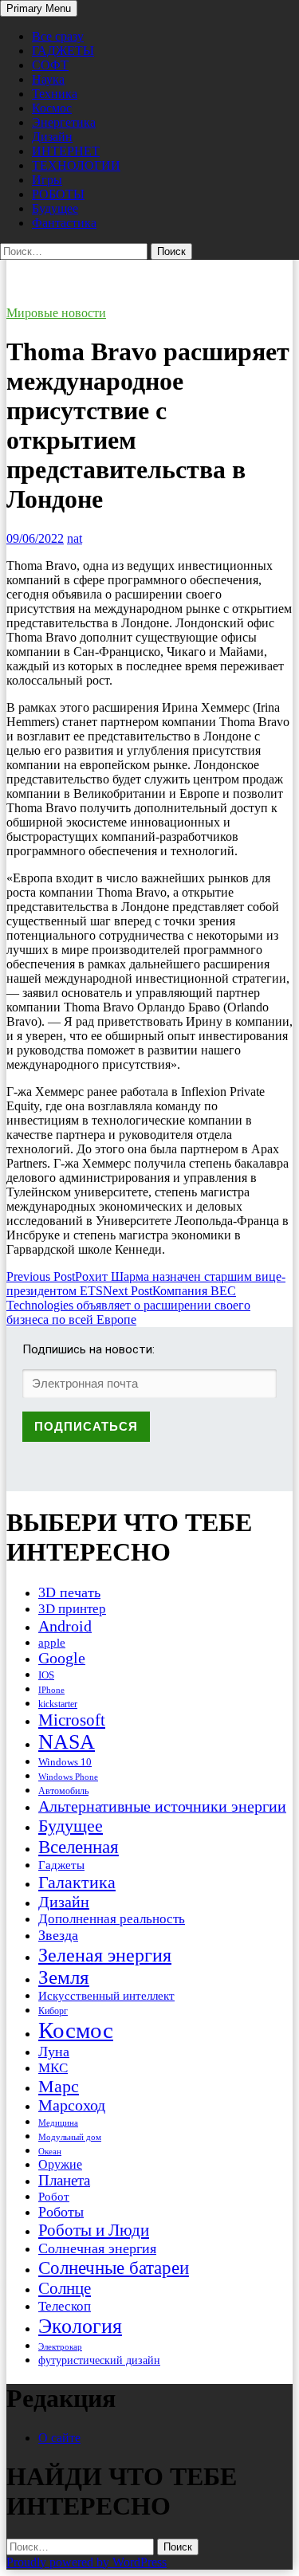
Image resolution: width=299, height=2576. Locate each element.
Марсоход (72, 2105)
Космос (52, 108)
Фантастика (64, 223)
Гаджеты (61, 1865)
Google (62, 1658)
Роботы (61, 2212)
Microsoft (72, 1720)
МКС (53, 2068)
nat (75, 538)
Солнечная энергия (97, 2248)
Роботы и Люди (94, 2230)
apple (52, 1643)
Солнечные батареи (114, 2268)
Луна (54, 2052)
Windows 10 (65, 1762)
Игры (47, 180)
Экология (80, 2326)
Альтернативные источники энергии (162, 1806)
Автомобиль (63, 1791)
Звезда (58, 1935)
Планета (64, 2180)
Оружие (60, 2164)
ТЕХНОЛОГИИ (76, 165)
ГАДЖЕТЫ (63, 51)
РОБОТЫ (58, 194)
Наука (48, 79)
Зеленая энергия (105, 1955)
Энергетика (64, 122)
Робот (54, 2196)
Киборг (53, 2011)
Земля (64, 1977)
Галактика (77, 1882)
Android (65, 1626)
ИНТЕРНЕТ (66, 151)
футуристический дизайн (99, 2360)
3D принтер (72, 1609)
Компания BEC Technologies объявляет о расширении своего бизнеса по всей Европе (128, 1305)
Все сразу (58, 36)
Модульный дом (70, 2137)
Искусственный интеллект (106, 1996)
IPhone (51, 1690)
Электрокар (60, 2346)
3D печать (69, 1592)
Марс (59, 2086)
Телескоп (65, 2306)
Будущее (55, 208)
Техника (55, 94)
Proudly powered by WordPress (87, 2562)
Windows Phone (68, 1777)
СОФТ (50, 65)
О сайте (59, 2438)
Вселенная (79, 1847)
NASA (67, 1742)
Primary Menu (39, 8)
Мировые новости (56, 313)
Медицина (58, 2123)
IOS (46, 1675)
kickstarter (58, 1704)
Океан (50, 2151)
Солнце (65, 2288)
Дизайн (52, 137)
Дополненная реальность (112, 1919)
